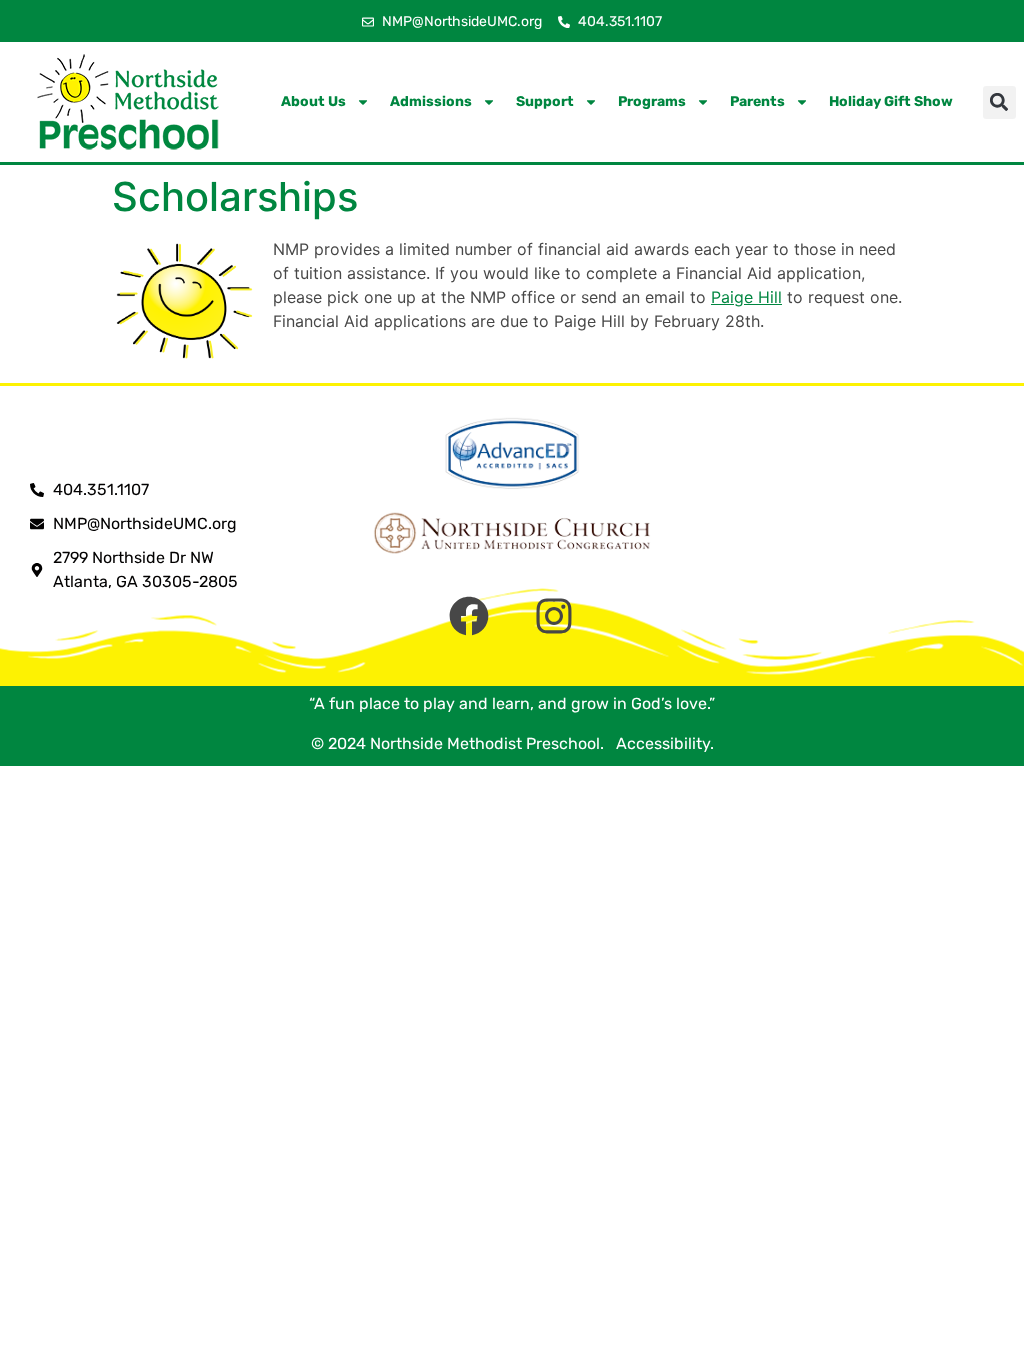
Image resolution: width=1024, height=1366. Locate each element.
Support (545, 101)
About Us (313, 101)
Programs (652, 101)
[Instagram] (554, 616)
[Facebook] (469, 616)
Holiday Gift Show (891, 101)
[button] (999, 102)
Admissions (431, 101)
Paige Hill (746, 297)
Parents (757, 101)
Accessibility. (661, 743)
